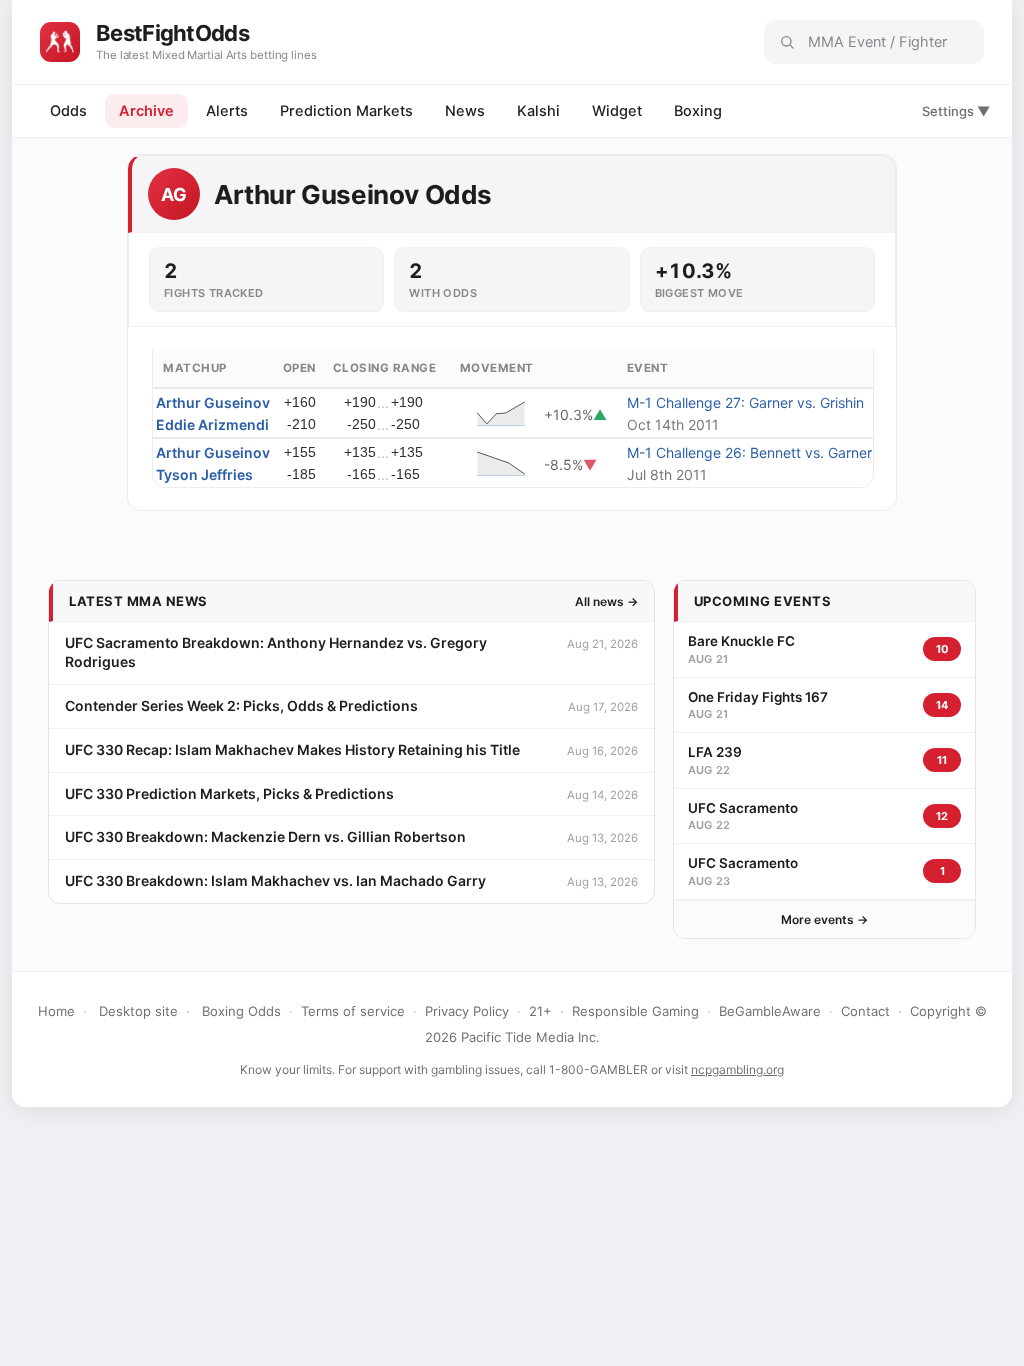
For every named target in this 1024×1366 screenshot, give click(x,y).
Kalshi (538, 111)
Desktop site (138, 1011)
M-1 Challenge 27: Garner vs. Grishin (745, 402)
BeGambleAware (770, 1011)
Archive (146, 111)
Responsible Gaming (635, 1011)
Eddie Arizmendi (212, 424)
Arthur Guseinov (213, 402)
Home (56, 1011)
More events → (824, 919)
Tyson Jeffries (204, 474)
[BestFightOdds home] (60, 42)
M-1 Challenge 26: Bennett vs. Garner (749, 452)
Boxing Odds (241, 1011)
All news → (606, 601)
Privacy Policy (467, 1011)
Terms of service (353, 1011)
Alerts (227, 111)
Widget (617, 111)
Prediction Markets (346, 111)
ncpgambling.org (737, 1069)
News (465, 111)
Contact (865, 1011)
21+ (540, 1011)
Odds (68, 111)
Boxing (698, 111)
